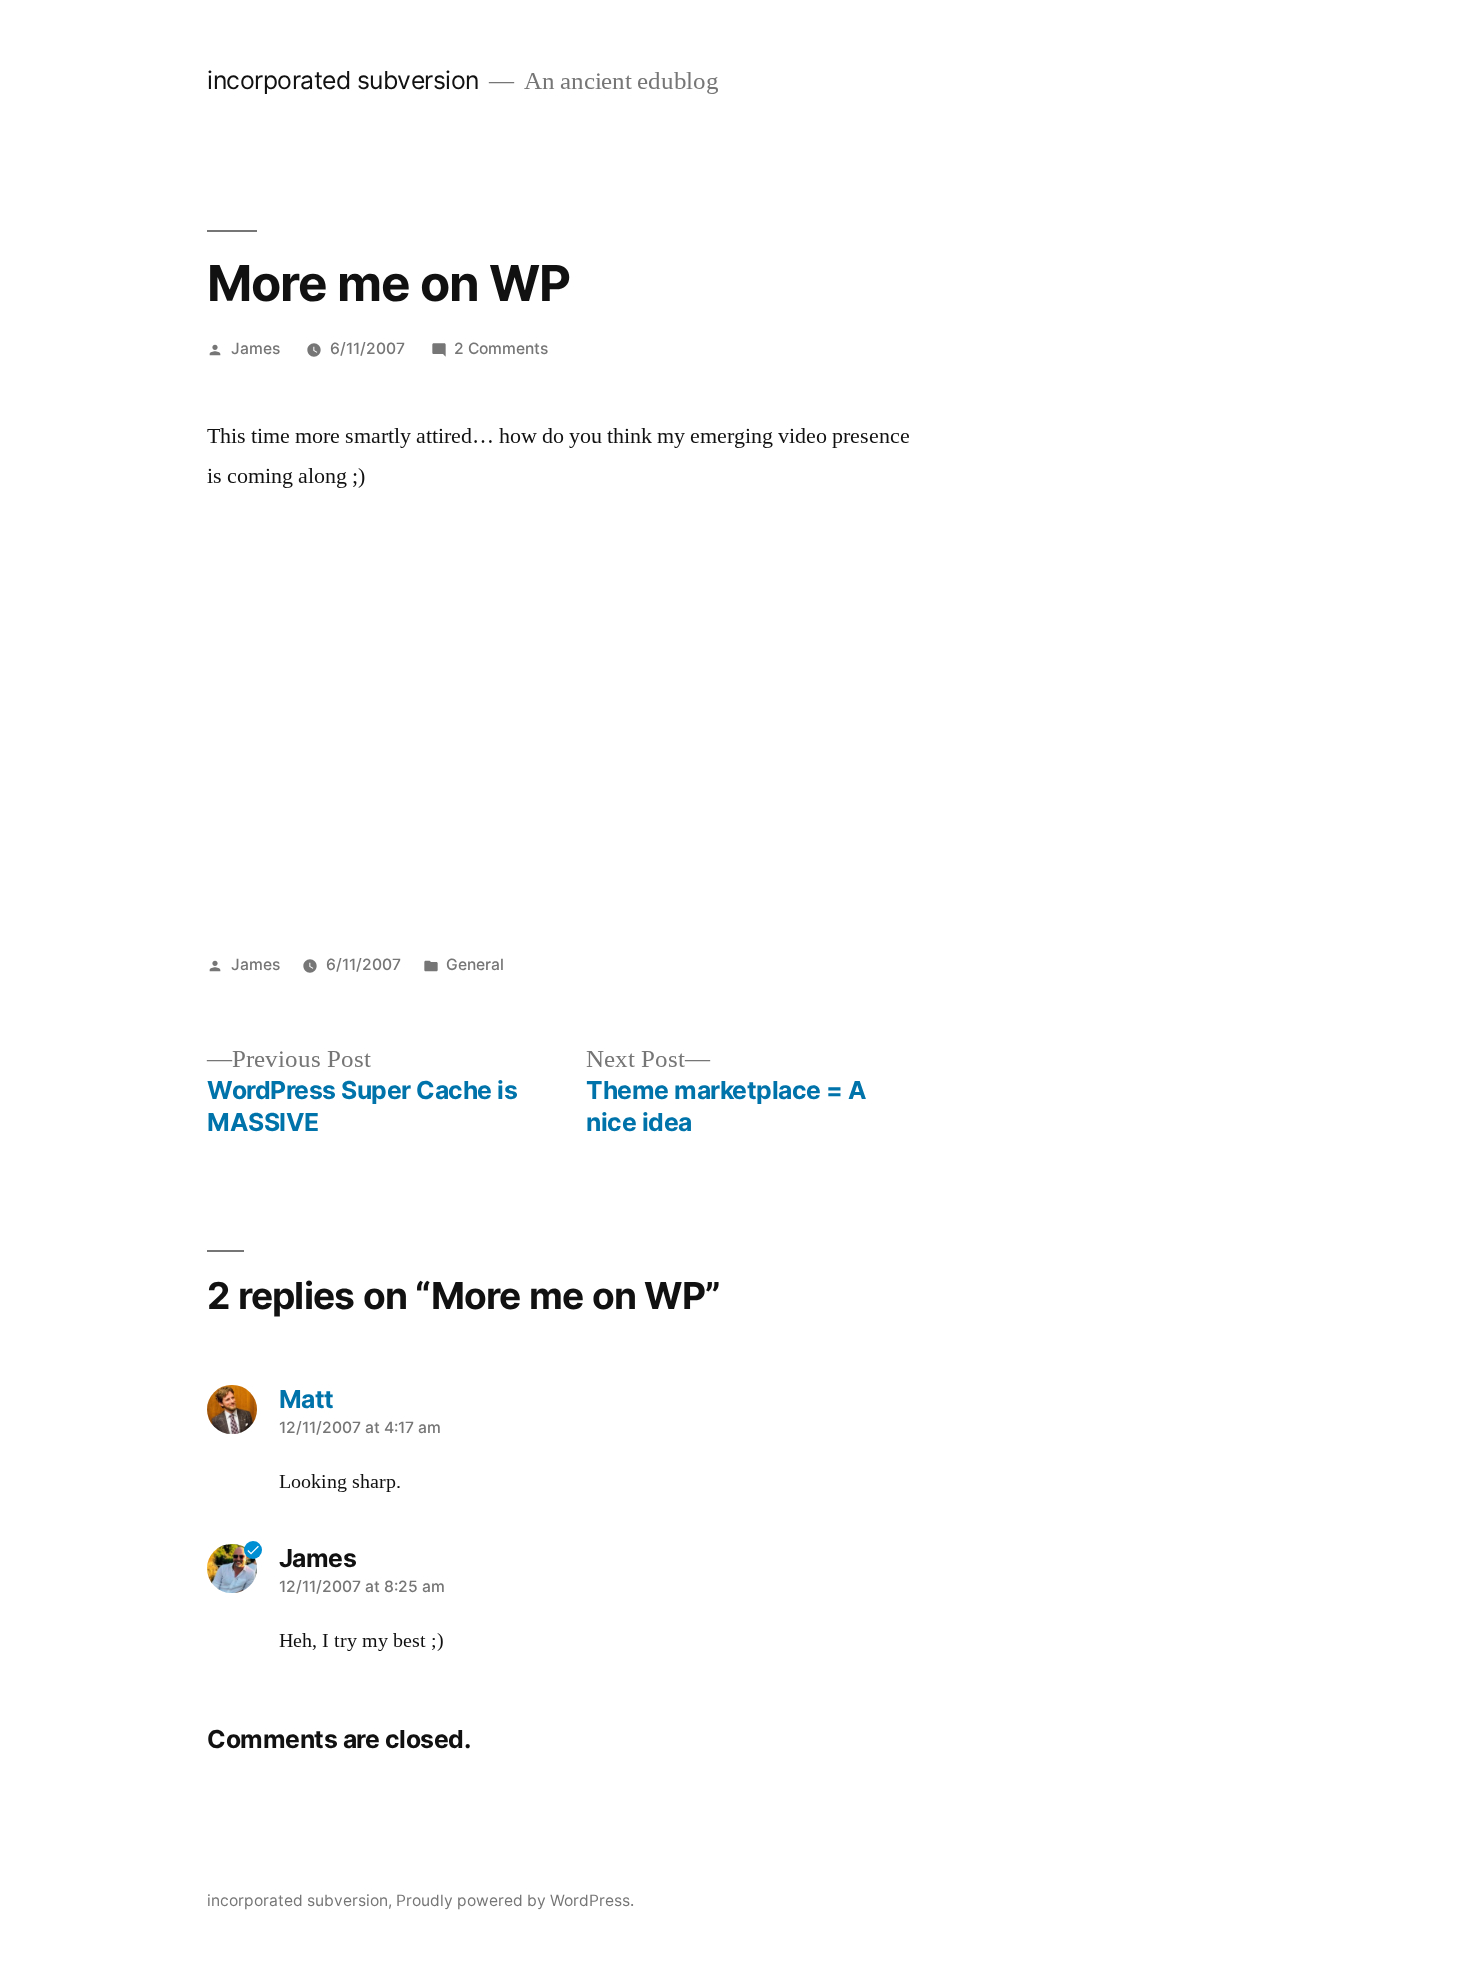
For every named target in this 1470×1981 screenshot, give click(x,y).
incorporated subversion (343, 80)
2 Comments (501, 348)
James (255, 348)
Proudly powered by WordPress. (515, 1900)
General (475, 964)
